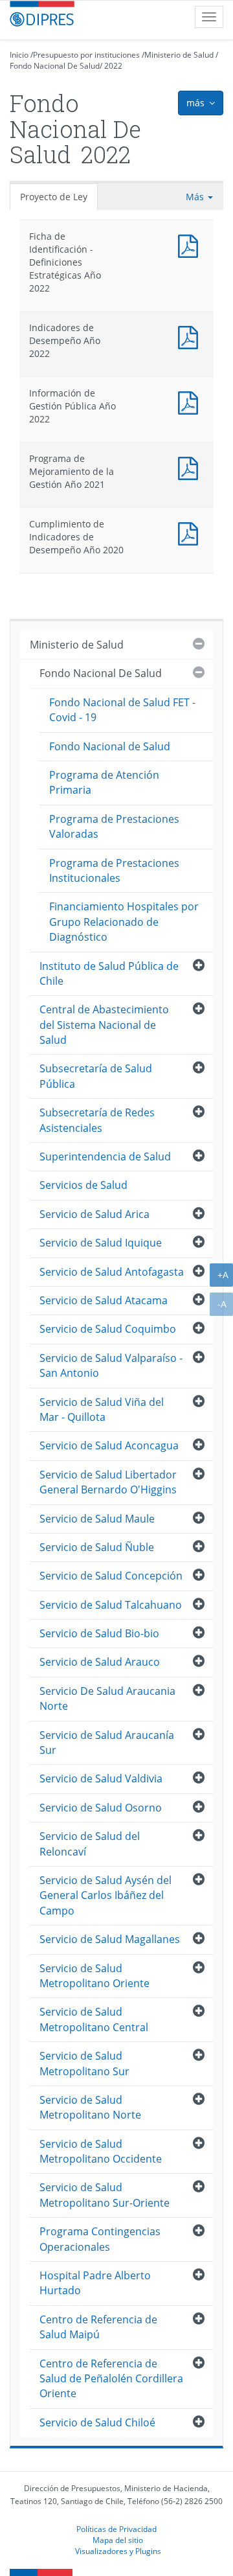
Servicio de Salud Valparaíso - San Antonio (111, 1365)
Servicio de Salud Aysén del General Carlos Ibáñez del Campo (105, 1895)
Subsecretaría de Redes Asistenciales (97, 1120)
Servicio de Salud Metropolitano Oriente (94, 1976)
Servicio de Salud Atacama (104, 1300)
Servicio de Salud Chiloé (97, 2422)
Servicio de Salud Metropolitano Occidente (101, 2151)
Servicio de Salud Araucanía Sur (107, 1742)
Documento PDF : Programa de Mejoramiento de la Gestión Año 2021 (191, 467)
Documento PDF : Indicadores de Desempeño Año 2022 (191, 336)
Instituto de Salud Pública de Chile (109, 973)
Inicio (19, 55)
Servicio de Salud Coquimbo (108, 1329)
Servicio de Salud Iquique (101, 1243)
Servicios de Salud (83, 1185)
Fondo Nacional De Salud (55, 66)
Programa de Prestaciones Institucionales (114, 870)
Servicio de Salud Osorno (101, 1808)
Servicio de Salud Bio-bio (99, 1633)
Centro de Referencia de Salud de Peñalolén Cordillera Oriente (111, 2379)
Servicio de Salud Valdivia (101, 1778)
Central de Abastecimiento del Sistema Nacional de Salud (104, 1025)
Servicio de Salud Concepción (111, 1576)
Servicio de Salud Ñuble (97, 1547)
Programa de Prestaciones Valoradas (114, 826)
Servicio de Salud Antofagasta (112, 1272)
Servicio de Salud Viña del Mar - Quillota (102, 1409)
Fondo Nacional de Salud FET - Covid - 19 (122, 710)
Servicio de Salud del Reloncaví (90, 1844)
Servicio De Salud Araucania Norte (107, 1698)
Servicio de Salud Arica (94, 1214)
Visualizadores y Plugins (118, 2551)
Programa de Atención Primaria (104, 782)
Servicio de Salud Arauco (100, 1662)
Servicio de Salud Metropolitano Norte (90, 2107)
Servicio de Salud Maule (97, 1519)
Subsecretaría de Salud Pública (96, 1076)
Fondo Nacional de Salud (110, 746)
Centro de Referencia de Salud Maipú (98, 2327)
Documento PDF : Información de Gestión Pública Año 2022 (191, 401)
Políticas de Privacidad (116, 2529)
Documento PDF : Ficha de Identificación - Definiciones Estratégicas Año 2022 (191, 245)
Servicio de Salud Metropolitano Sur (84, 2063)
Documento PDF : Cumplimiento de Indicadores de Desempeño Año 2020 (191, 532)
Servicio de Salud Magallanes (110, 1939)
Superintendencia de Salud (105, 1156)
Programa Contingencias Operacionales (100, 2239)
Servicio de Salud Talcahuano (111, 1605)
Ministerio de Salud (179, 55)
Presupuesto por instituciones (86, 55)
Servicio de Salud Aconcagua (109, 1445)
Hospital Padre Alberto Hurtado (95, 2283)
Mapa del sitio (118, 2540)
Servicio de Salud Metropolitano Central (94, 2019)
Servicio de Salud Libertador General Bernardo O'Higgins (108, 1482)
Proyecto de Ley (54, 197)
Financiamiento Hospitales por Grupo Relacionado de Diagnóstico (124, 922)
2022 (113, 66)
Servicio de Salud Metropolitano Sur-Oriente (105, 2195)
